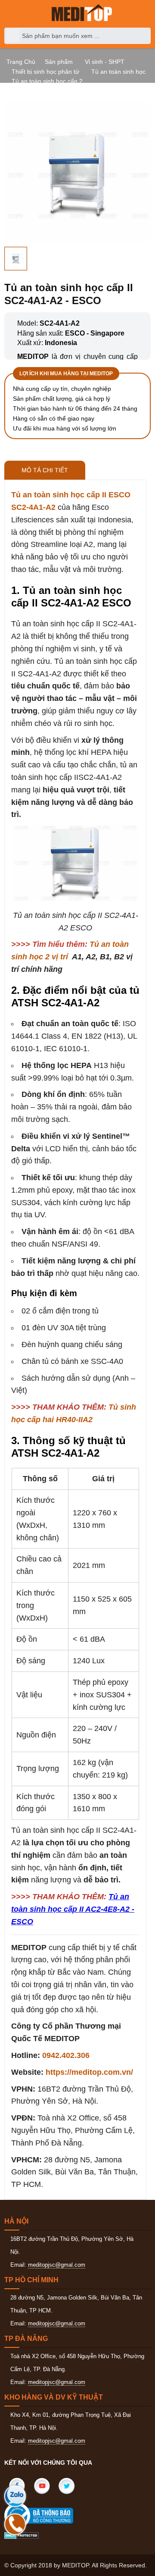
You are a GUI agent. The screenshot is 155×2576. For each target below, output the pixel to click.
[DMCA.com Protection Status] (22, 2535)
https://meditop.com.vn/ (89, 2072)
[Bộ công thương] (47, 2516)
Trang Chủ (21, 62)
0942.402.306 (66, 2055)
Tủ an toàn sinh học (118, 72)
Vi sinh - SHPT (105, 62)
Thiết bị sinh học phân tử (45, 72)
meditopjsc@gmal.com (57, 2265)
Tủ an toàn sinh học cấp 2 (47, 81)
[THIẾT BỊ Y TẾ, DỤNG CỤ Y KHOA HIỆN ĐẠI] (82, 13)
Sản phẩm (59, 62)
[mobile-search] (13, 36)
